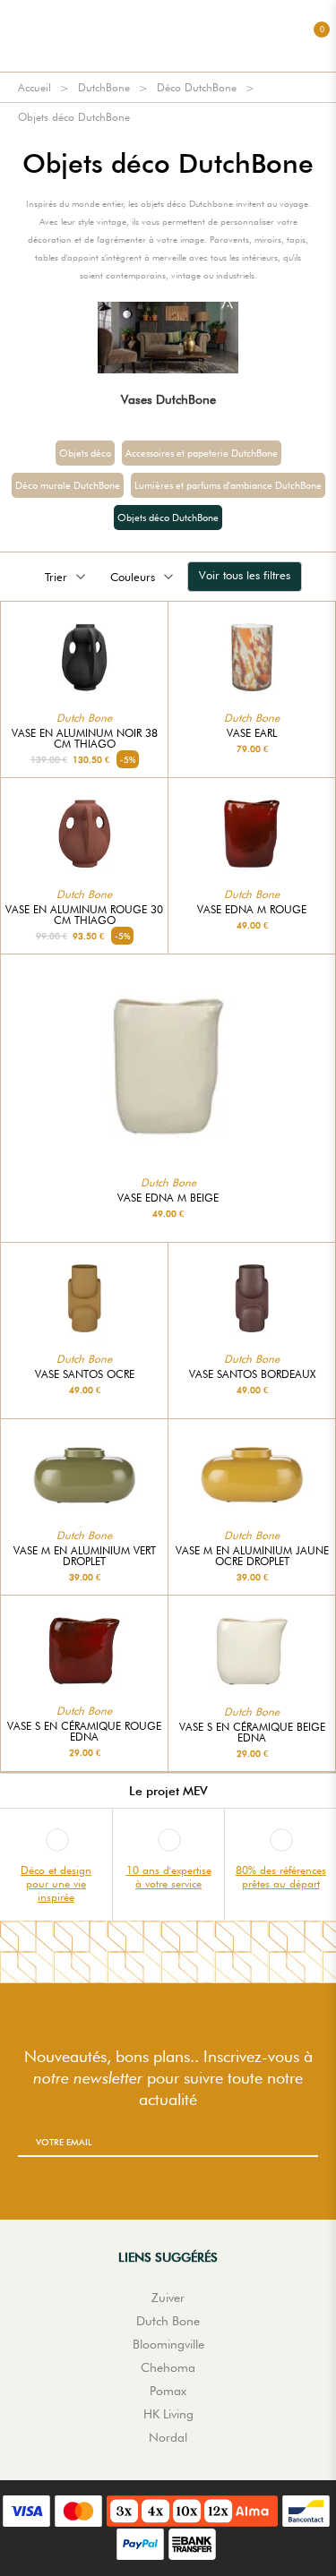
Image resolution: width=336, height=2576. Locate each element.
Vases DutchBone (168, 399)
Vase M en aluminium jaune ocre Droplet (252, 1556)
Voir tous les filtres (245, 575)
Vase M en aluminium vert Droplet (85, 1556)
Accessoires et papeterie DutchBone (202, 453)
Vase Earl (252, 733)
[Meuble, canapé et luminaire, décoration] (168, 36)
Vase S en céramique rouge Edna (84, 1732)
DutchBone (104, 87)
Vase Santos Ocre (85, 1374)
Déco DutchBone (197, 87)
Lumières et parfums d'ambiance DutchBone (228, 485)
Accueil (34, 87)
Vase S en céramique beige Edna (252, 1733)
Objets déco (85, 453)
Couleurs (133, 577)
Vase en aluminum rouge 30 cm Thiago (84, 915)
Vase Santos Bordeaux (252, 1374)
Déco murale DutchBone (68, 485)
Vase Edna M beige (168, 1198)
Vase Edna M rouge (252, 910)
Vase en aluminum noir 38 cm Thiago (85, 739)
